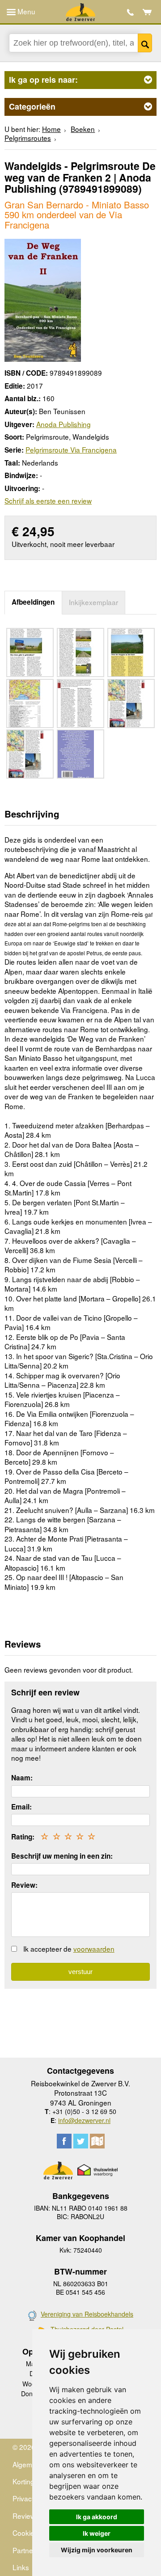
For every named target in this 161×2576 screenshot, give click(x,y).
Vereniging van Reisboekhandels (87, 2314)
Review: (24, 1885)
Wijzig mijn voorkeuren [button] (97, 2550)
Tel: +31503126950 (130, 12)
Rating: (23, 1837)
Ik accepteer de (69, 1949)
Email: (21, 1807)
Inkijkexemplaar (93, 602)
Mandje (147, 12)
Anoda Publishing (64, 424)
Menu (25, 11)
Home (51, 129)
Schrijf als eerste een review (48, 500)
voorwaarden (94, 1949)
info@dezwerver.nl (84, 2120)
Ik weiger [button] (97, 2533)
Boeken (83, 129)
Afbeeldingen (33, 602)
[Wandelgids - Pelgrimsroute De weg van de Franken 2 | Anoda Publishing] (43, 299)
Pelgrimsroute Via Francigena (71, 449)
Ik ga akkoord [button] (97, 2517)
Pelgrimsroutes (28, 138)
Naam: (22, 1778)
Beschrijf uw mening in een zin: (62, 1856)
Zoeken (145, 43)
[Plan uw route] (97, 2141)
